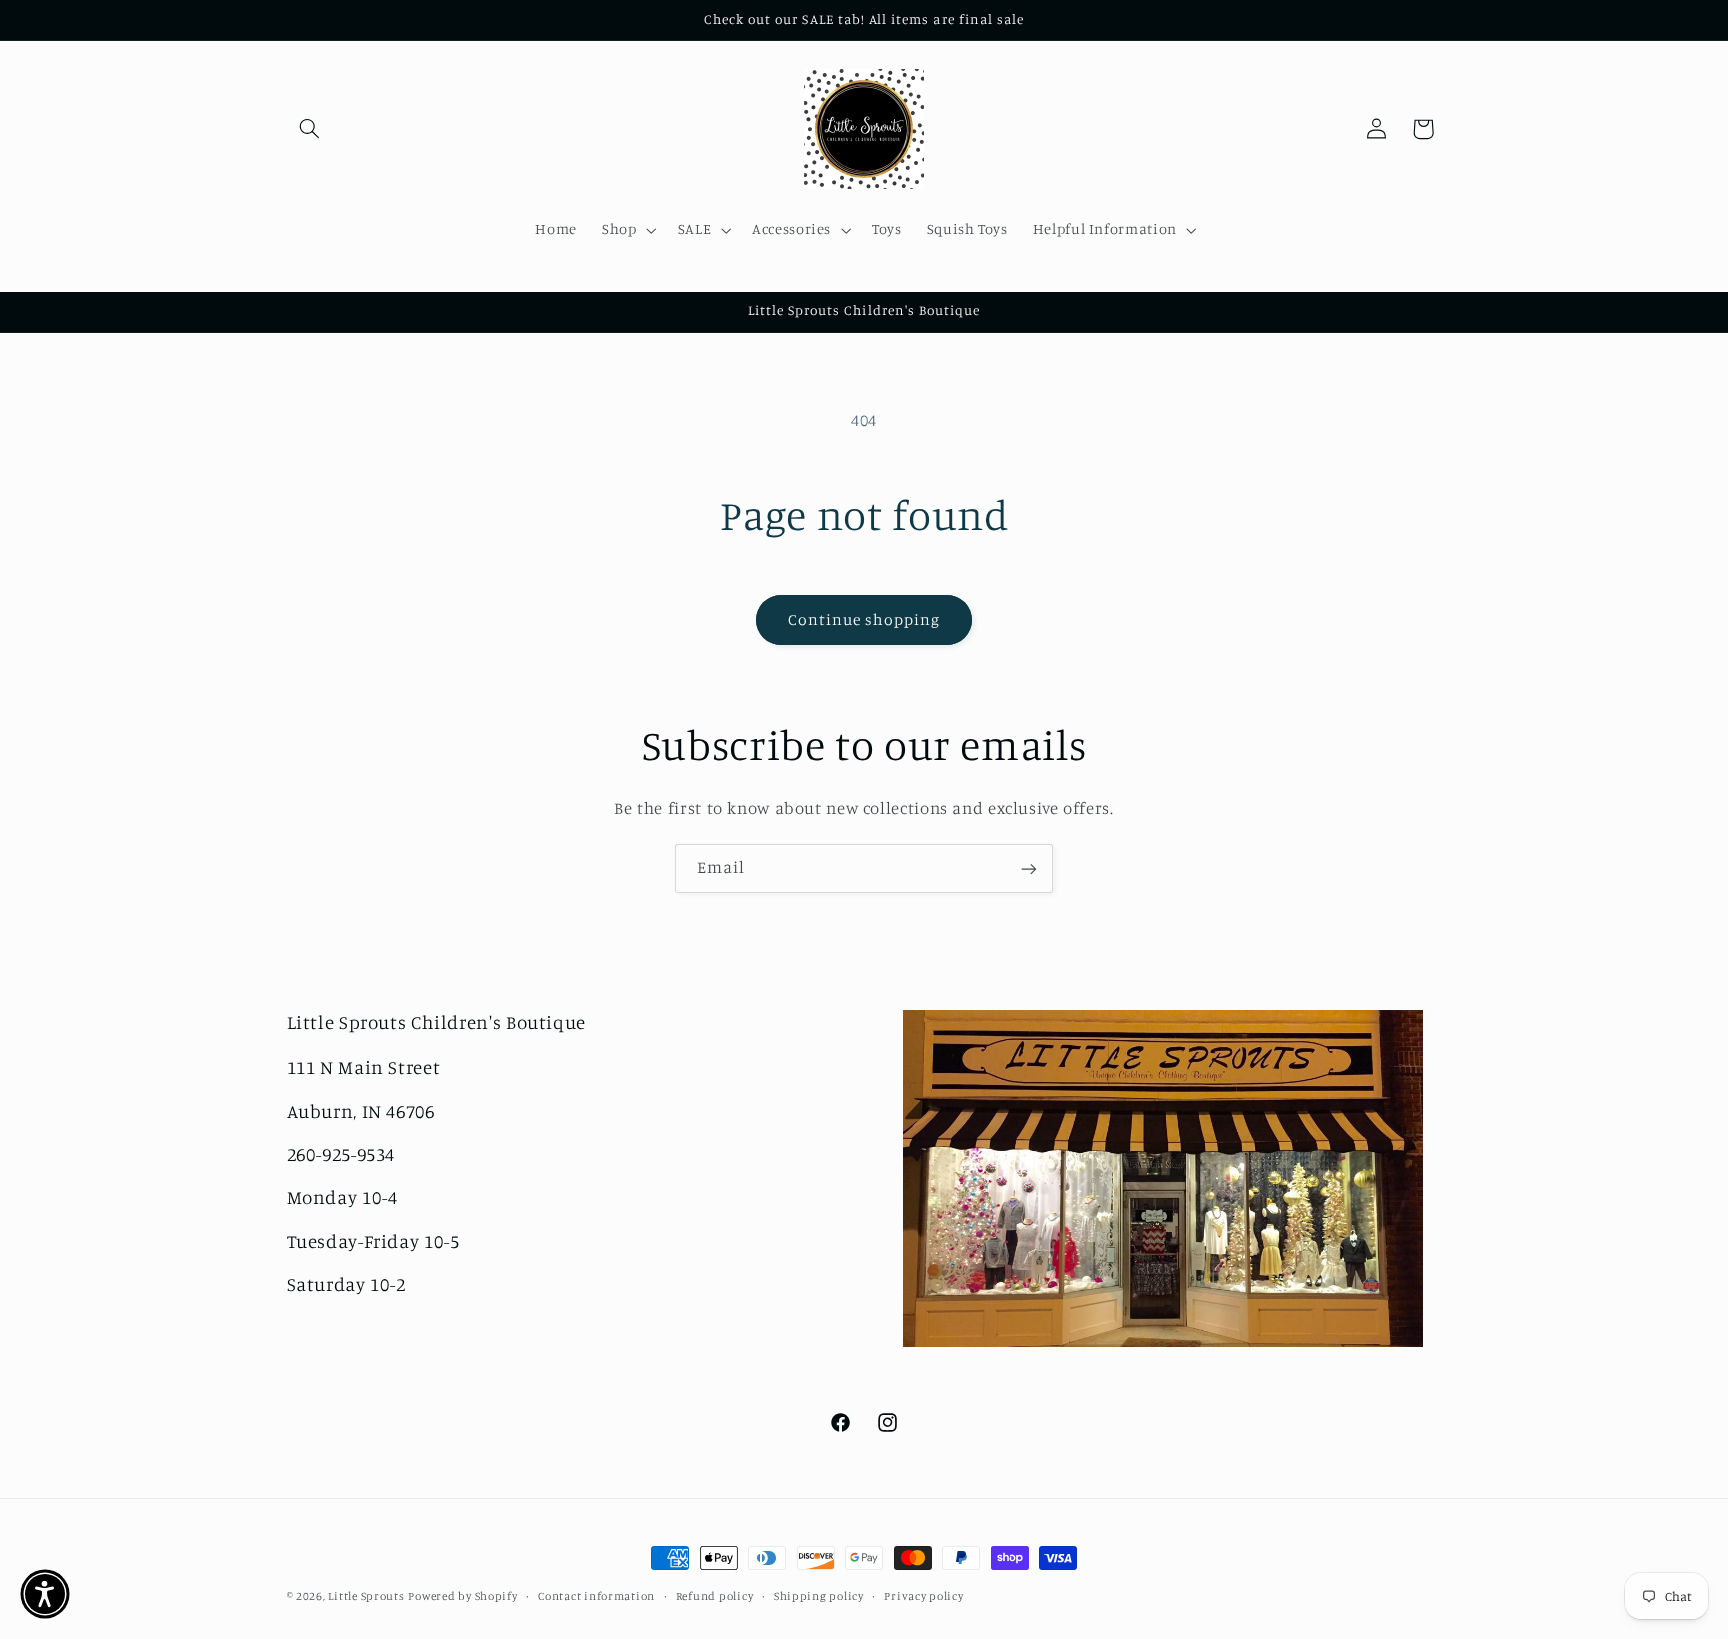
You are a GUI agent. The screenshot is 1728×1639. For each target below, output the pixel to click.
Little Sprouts (366, 1596)
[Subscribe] (1029, 868)
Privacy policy (923, 1596)
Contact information (596, 1596)
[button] (310, 129)
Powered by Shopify (462, 1596)
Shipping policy (819, 1596)
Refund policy (715, 1596)
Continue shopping (864, 619)
